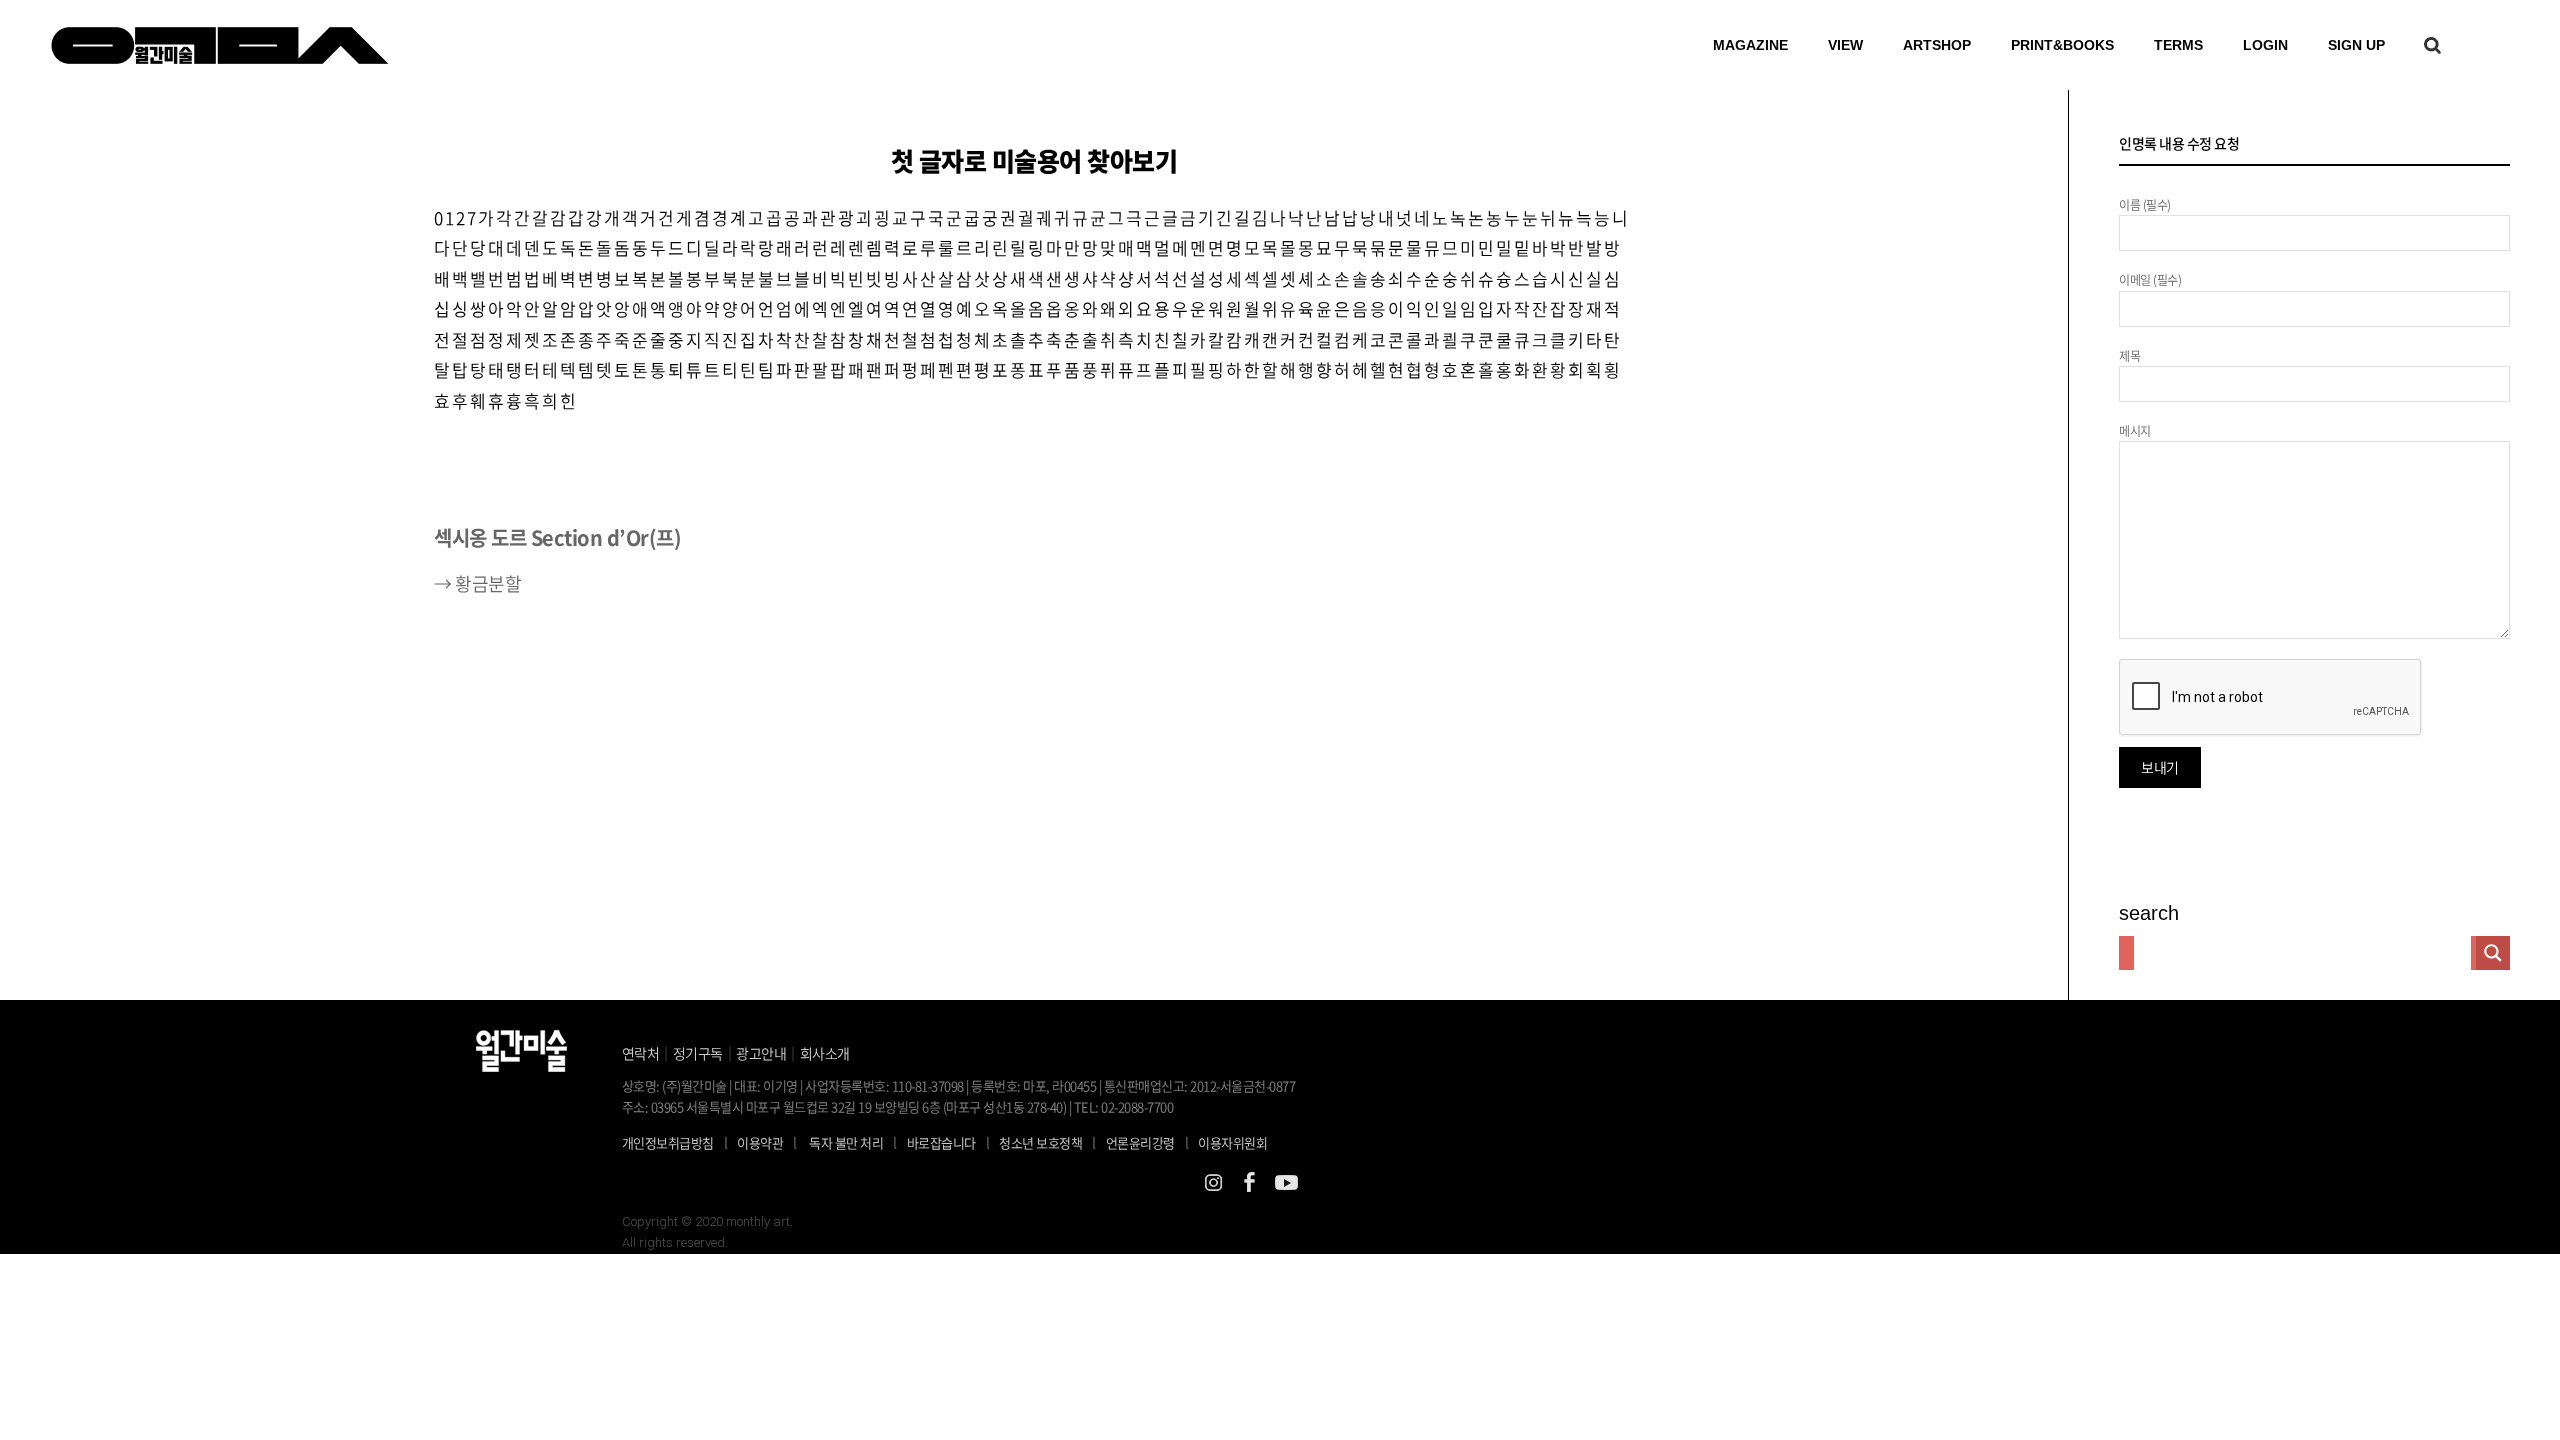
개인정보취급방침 (668, 1142)
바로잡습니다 (941, 1142)
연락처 (641, 1053)
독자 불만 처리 (846, 1142)
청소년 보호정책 (1047, 1142)
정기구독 (698, 1053)
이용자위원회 (1232, 1142)
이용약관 (760, 1142)
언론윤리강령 (1147, 1142)
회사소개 (825, 1053)
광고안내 (761, 1053)
